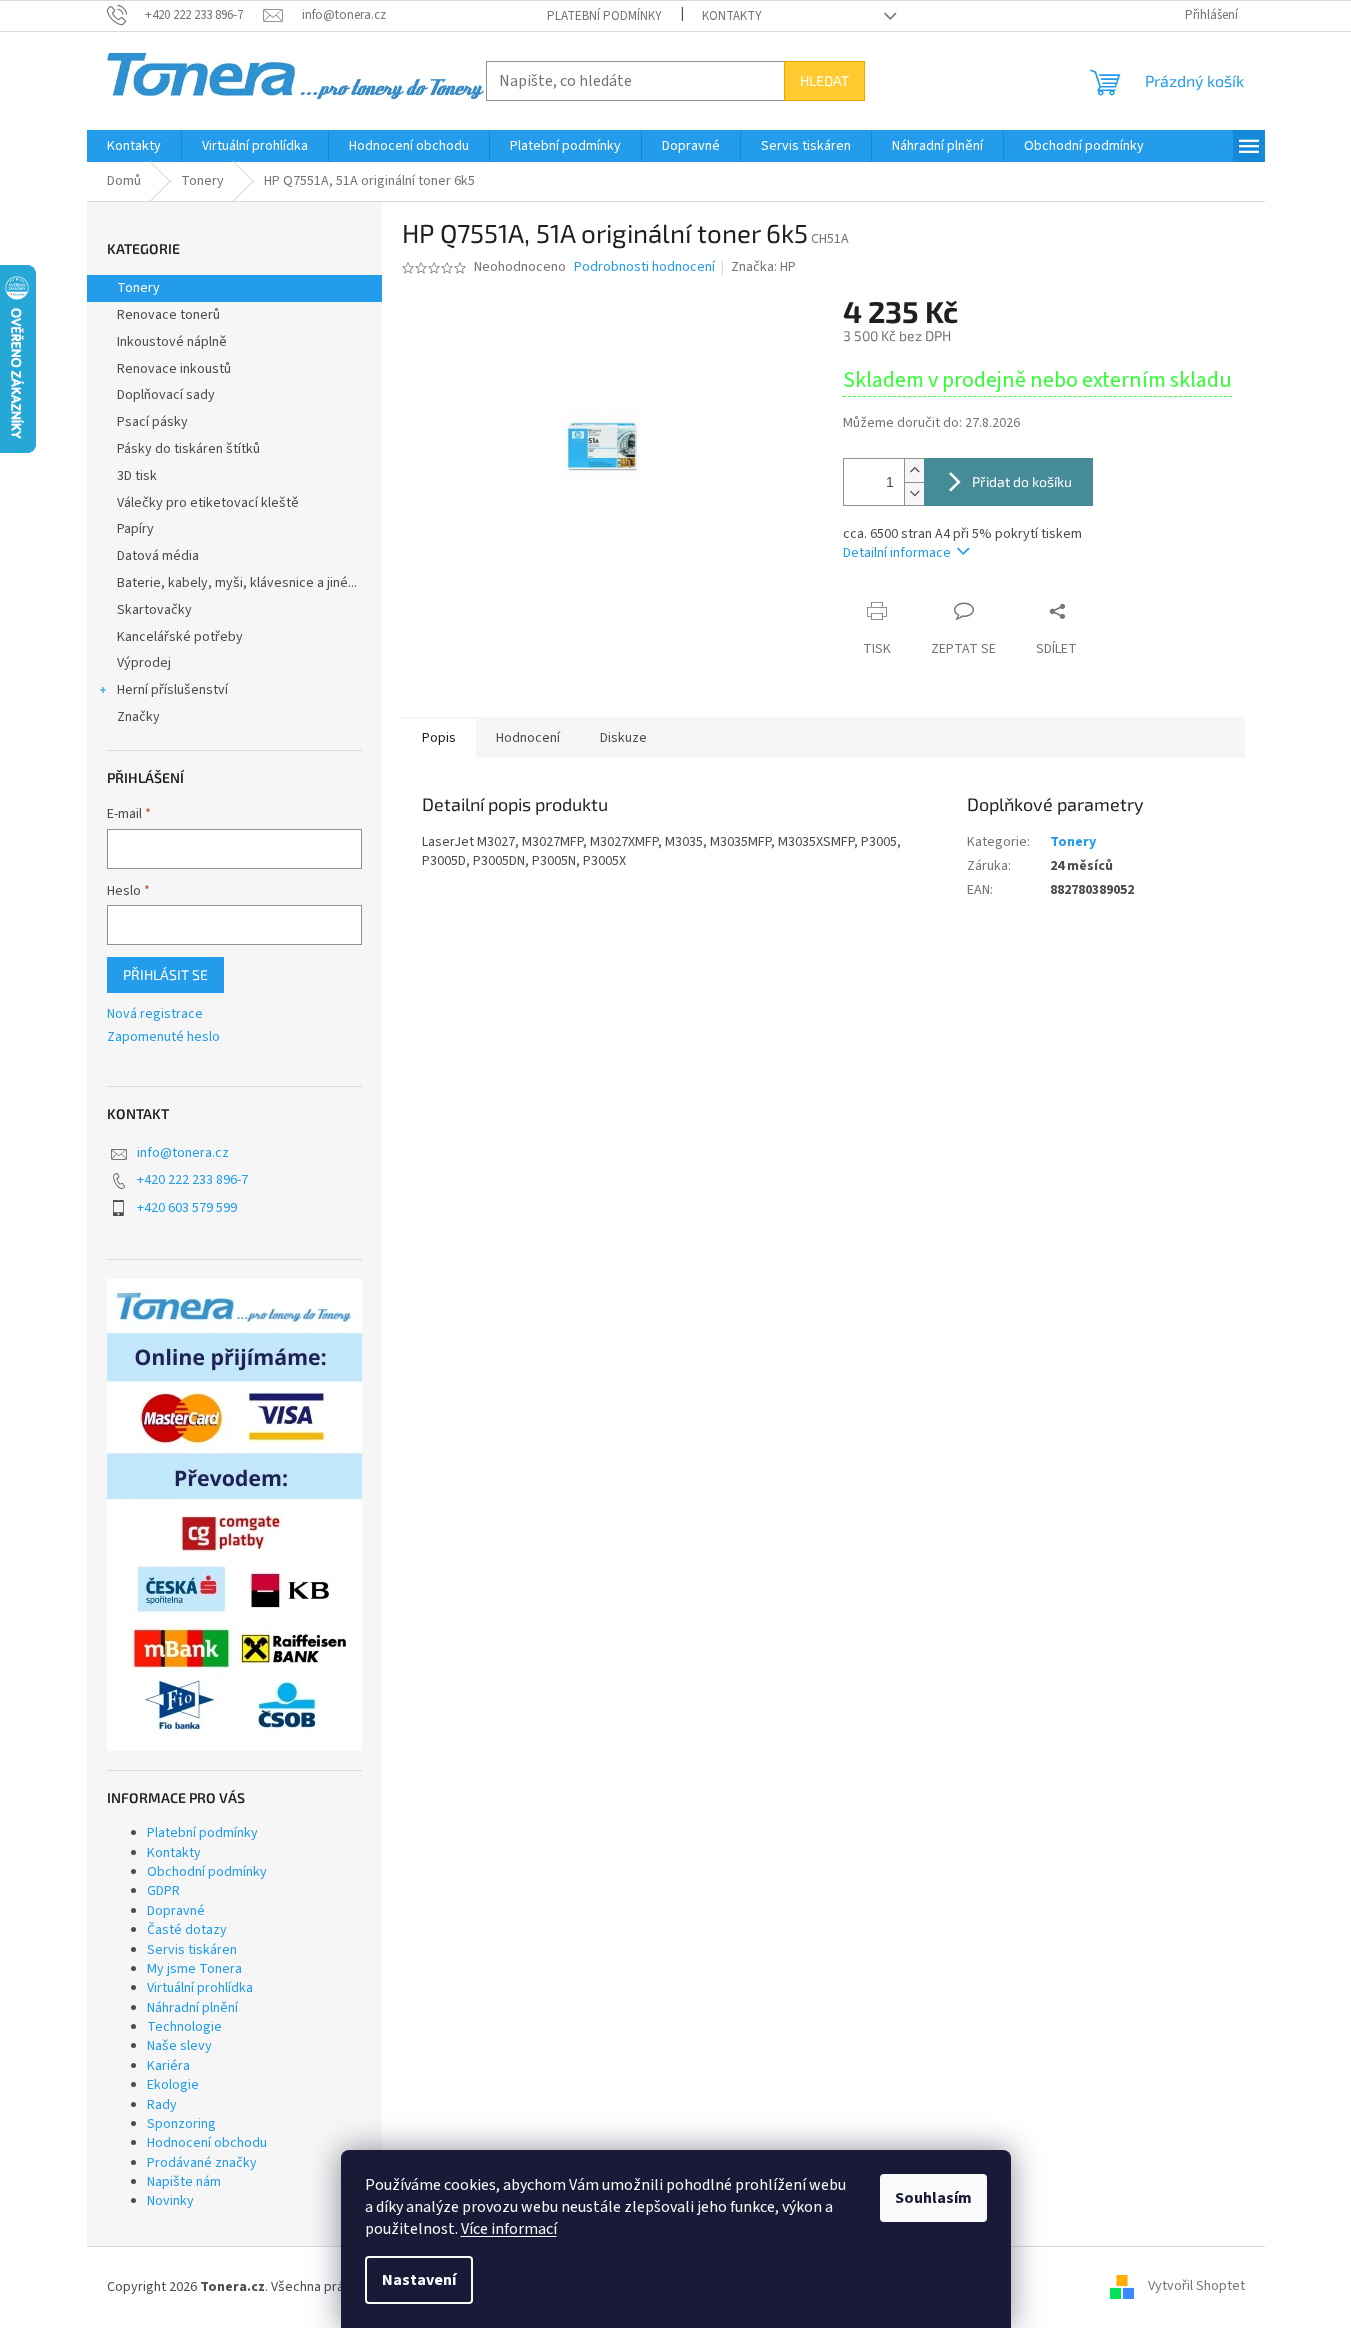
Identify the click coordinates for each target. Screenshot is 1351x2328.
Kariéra (168, 2066)
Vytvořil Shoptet (1196, 2287)
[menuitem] (134, 146)
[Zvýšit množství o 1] (914, 470)
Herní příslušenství (172, 690)
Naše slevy (179, 2046)
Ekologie (173, 2085)
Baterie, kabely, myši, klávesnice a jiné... (237, 583)
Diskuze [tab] (623, 738)
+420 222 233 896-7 (192, 1180)
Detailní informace (897, 553)
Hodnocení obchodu (207, 2143)
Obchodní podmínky (207, 1872)
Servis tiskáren (192, 1950)
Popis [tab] (439, 738)
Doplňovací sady (166, 395)
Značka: (763, 267)
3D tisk (137, 476)
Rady (162, 2105)
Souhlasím (933, 2198)
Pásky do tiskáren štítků (188, 449)
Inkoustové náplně (172, 342)
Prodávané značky (202, 2163)
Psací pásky (152, 422)
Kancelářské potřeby (180, 637)
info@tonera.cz (183, 1153)
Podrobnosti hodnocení (644, 267)
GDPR (163, 1891)
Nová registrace (155, 1014)
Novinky (170, 2201)
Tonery (138, 288)
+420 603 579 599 (187, 1208)
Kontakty (732, 16)
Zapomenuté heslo (163, 1037)
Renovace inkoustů (174, 369)
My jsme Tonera (194, 1969)
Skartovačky (154, 610)
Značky (138, 717)
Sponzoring (181, 2124)
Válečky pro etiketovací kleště (208, 503)
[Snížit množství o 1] (914, 493)
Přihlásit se (165, 974)
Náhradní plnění (192, 2008)
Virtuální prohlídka (200, 1988)
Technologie (184, 2027)
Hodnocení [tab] (528, 738)
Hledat (824, 80)
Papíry (135, 529)
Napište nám (184, 2182)
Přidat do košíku (1022, 481)
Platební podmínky (604, 16)
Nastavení (419, 2280)
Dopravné (176, 1911)
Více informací (509, 2229)
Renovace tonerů (168, 315)
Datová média (158, 556)
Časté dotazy (187, 1930)
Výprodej (144, 663)
